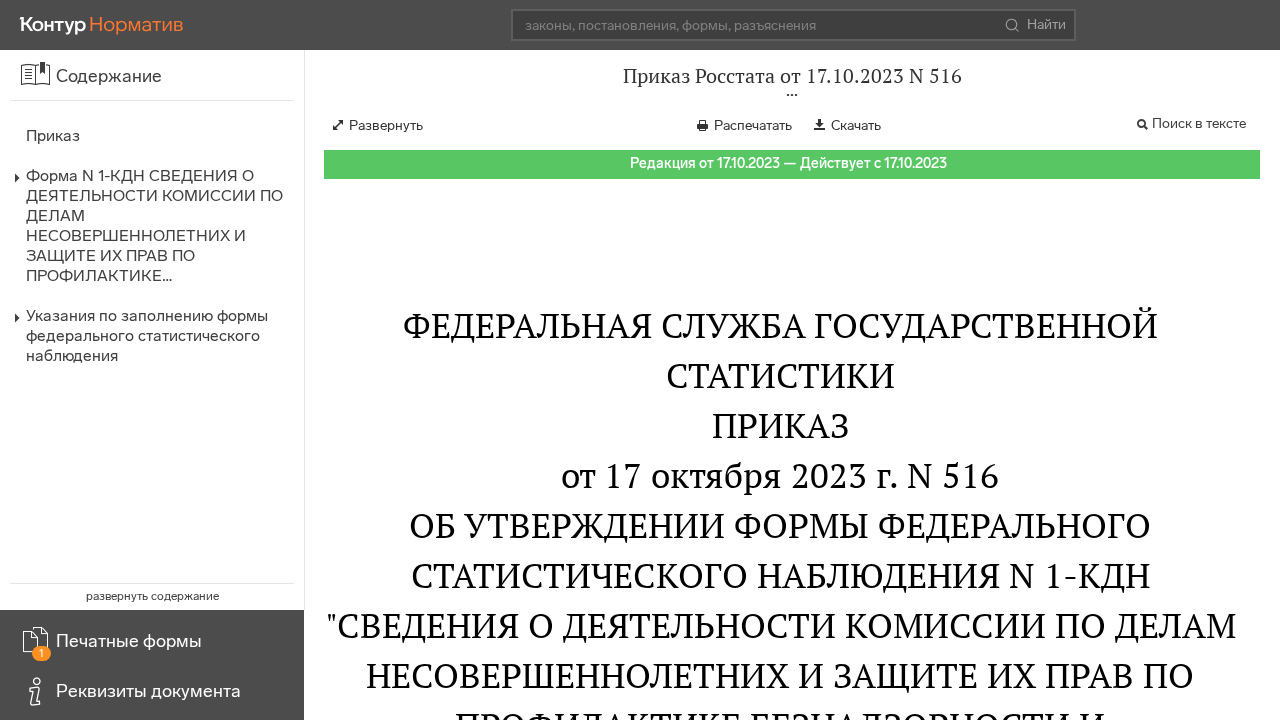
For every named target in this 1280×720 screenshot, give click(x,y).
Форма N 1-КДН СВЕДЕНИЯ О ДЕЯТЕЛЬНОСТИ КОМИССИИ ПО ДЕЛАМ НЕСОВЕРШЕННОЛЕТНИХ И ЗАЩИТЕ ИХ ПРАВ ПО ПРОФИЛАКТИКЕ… (154, 225)
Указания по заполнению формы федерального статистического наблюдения (147, 335)
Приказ (53, 135)
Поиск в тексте (1199, 123)
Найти (1046, 24)
